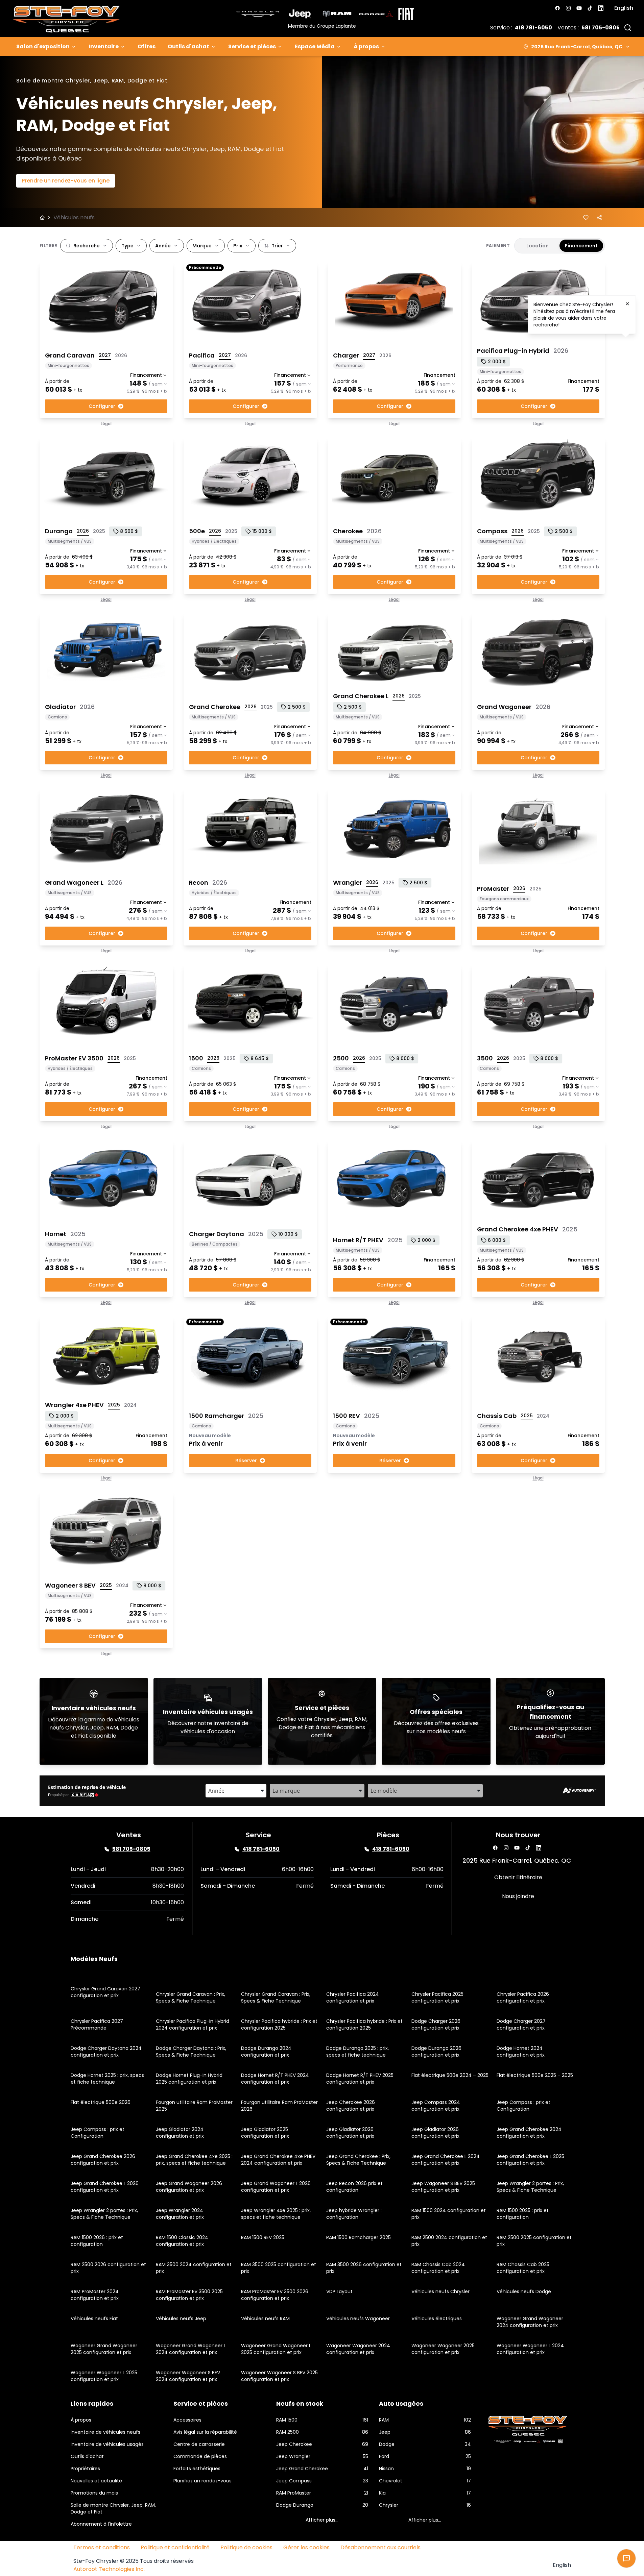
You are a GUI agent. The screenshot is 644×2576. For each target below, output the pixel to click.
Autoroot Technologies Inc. (109, 2569)
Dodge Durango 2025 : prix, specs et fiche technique (357, 2052)
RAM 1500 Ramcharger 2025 (359, 2237)
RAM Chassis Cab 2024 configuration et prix (438, 2268)
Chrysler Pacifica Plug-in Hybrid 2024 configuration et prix (193, 2025)
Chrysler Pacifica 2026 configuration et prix (523, 1997)
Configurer (102, 406)
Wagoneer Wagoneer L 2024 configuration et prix (530, 2349)
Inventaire (104, 46)
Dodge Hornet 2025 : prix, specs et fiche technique (107, 2079)
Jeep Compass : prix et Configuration (523, 2106)
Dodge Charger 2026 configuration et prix (436, 2025)
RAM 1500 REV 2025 (263, 2237)
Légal (106, 424)
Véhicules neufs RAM (265, 2319)
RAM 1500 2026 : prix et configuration (97, 2241)
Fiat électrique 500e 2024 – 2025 (450, 2075)
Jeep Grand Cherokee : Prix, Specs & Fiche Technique (358, 2160)
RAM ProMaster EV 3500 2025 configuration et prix (189, 2295)
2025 (99, 531)
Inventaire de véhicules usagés (107, 2444)
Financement (146, 375)
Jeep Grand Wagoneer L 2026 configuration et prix (276, 2187)
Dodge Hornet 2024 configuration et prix (521, 2052)
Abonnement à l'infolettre (101, 2524)
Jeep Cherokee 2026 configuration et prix (351, 2106)
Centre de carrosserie (199, 2444)
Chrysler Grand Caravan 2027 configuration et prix (105, 1992)
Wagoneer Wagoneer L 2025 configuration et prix (104, 2376)
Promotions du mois (94, 2493)
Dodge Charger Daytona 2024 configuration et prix (106, 2052)
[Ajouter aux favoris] (586, 218)
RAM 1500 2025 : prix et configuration (523, 2214)
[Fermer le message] (627, 304)
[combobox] (236, 1791)
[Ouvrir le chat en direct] (626, 2558)
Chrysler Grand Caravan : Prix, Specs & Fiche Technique (190, 1997)
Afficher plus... (322, 2520)
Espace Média (315, 46)
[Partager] (599, 218)
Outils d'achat (188, 46)
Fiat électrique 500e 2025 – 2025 (535, 2075)
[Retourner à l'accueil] (42, 218)
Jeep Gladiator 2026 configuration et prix (350, 2133)
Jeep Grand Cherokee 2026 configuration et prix (103, 2160)
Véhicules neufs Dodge (524, 2291)
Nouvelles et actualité (96, 2481)
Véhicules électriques (437, 2319)
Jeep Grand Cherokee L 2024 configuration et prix (446, 2160)
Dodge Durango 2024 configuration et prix (266, 2052)
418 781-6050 (533, 28)
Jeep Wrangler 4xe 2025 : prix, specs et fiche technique (276, 2214)
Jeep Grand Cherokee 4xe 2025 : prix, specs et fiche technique (194, 2160)
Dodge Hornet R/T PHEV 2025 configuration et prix (360, 2079)
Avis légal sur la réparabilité (205, 2432)
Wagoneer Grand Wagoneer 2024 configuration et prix (530, 2322)
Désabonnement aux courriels (380, 2547)
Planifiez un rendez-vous (202, 2481)
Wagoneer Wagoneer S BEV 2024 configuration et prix (188, 2376)
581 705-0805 (601, 28)
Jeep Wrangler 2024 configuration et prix (180, 2214)
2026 (121, 355)
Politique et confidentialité (175, 2547)
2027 (105, 355)
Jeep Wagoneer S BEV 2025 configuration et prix (443, 2187)
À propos (366, 46)
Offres (147, 46)
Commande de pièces (200, 2456)
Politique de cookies (246, 2547)
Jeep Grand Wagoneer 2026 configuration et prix (189, 2187)
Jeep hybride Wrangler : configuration (354, 2214)
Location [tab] (538, 246)
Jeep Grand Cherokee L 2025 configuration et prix (530, 2160)
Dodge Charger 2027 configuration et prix (521, 2025)
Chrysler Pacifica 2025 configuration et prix (437, 1997)
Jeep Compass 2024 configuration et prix (436, 2106)
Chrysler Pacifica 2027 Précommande (97, 2025)
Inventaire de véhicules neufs (105, 2432)
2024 (130, 1405)
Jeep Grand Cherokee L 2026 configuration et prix (105, 2187)
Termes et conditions (102, 2547)
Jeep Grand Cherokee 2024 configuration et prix (529, 2133)
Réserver (246, 1461)
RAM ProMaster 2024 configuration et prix (95, 2295)
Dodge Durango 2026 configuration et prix (436, 2052)
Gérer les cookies (306, 2547)
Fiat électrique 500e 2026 (101, 2102)
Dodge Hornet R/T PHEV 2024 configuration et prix (275, 2079)
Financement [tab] (581, 246)
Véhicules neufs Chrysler (440, 2291)
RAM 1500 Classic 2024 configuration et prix (182, 2241)
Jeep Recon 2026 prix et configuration (354, 2187)
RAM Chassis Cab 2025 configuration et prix (523, 2268)
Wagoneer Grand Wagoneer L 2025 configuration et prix (276, 2349)
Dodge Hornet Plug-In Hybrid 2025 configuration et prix (189, 2079)
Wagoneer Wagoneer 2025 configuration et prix (443, 2349)
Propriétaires (85, 2469)
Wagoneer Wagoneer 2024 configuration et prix (358, 2349)
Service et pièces (252, 46)
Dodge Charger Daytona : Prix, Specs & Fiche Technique (191, 2052)
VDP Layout (339, 2291)
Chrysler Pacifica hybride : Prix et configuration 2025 (279, 2025)
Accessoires (187, 2420)
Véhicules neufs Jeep (181, 2319)
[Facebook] (557, 8)
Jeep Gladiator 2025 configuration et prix (265, 2133)
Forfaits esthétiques (197, 2469)
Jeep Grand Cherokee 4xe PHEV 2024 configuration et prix (278, 2160)
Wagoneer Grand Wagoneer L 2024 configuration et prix (191, 2349)
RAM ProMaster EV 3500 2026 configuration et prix (275, 2295)
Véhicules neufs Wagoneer (358, 2319)
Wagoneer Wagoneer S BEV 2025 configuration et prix (279, 2376)
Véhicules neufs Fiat (94, 2319)
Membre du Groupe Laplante (322, 26)
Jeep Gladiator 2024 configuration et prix (180, 2133)
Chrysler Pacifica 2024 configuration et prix (353, 1997)
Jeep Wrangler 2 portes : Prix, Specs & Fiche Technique (530, 2187)
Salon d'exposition (43, 46)
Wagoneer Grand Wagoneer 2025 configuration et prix (104, 2349)
